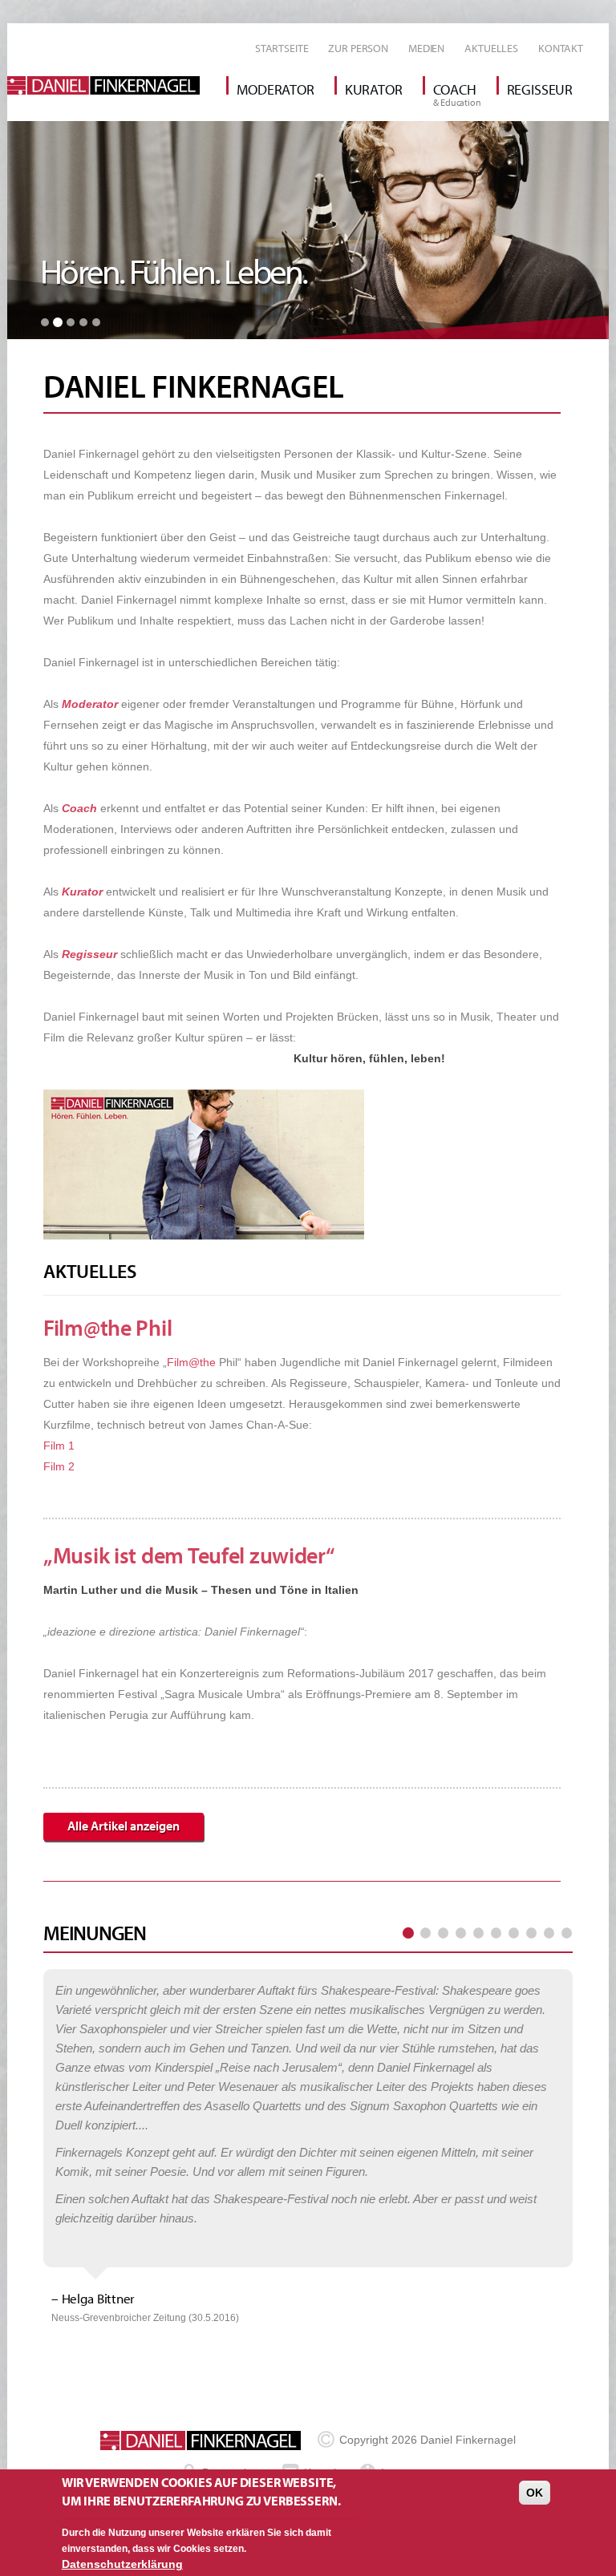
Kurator (374, 89)
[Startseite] (109, 85)
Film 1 (59, 1446)
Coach (455, 89)
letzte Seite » (566, 1934)
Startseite (282, 48)
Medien (426, 48)
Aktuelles (491, 48)
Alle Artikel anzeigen (124, 1826)
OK (535, 2493)
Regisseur (540, 89)
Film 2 (59, 1466)
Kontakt (561, 48)
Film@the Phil (107, 1327)
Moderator (275, 89)
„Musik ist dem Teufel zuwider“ (189, 1555)
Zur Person (358, 48)
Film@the (191, 1362)
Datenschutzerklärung (122, 2564)
